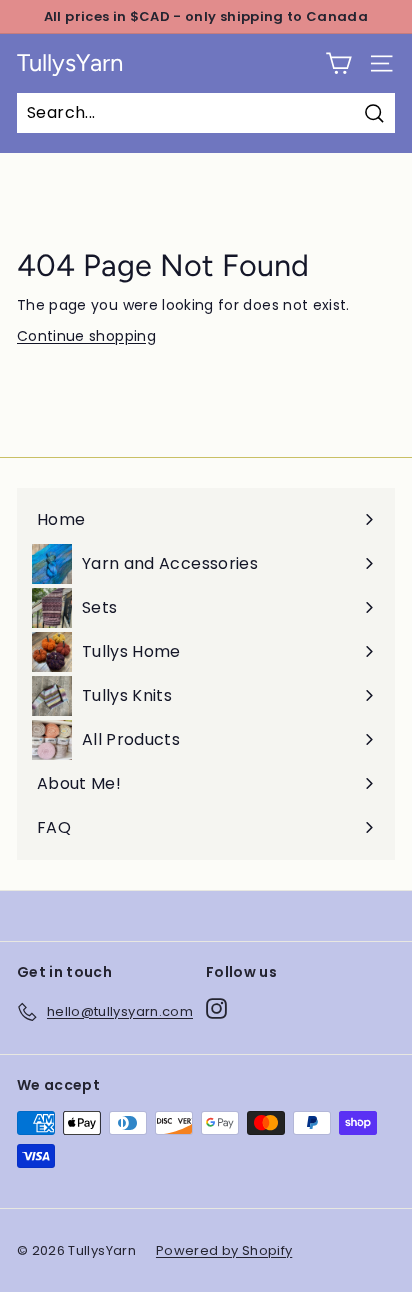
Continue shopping (86, 336)
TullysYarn (70, 63)
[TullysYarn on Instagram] (216, 1008)
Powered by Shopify (224, 1250)
